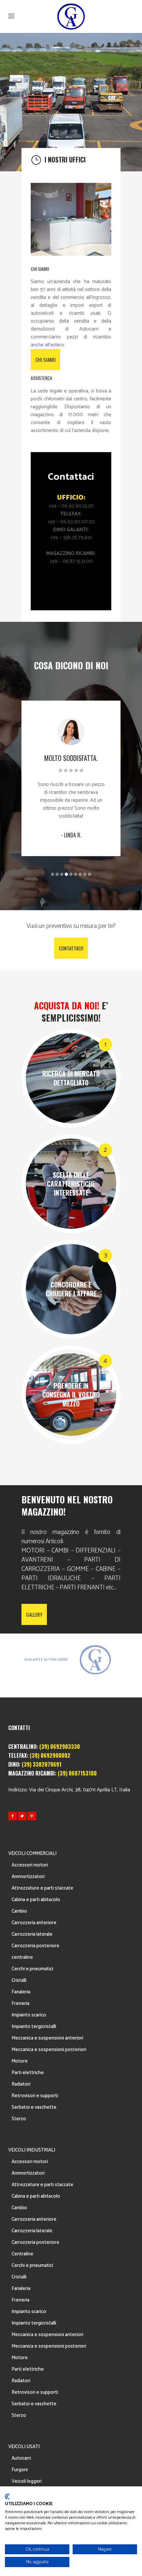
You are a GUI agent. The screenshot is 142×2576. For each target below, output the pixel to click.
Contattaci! (71, 948)
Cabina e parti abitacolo (36, 1900)
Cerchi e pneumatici (32, 1969)
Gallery (34, 1614)
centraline (22, 1957)
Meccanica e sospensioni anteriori (47, 2038)
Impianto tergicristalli (34, 2026)
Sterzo (19, 2119)
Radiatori (21, 2084)
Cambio (19, 1911)
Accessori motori (30, 1865)
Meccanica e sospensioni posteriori (49, 2050)
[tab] (71, 160)
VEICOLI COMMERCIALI (32, 1853)
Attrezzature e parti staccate (42, 1888)
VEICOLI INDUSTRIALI (32, 2150)
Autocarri (21, 2458)
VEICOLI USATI (24, 2447)
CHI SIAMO (45, 360)
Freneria (20, 2003)
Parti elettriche (28, 2073)
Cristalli (19, 1980)
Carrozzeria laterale (32, 1934)
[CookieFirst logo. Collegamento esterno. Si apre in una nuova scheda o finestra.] (7, 2497)
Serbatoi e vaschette (34, 2107)
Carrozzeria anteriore (34, 1923)
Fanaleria (21, 1992)
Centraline (22, 2254)
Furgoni (20, 2470)
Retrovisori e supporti (35, 2096)
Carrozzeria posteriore (35, 1946)
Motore (20, 2061)
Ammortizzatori (28, 1877)
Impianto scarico (29, 2015)
